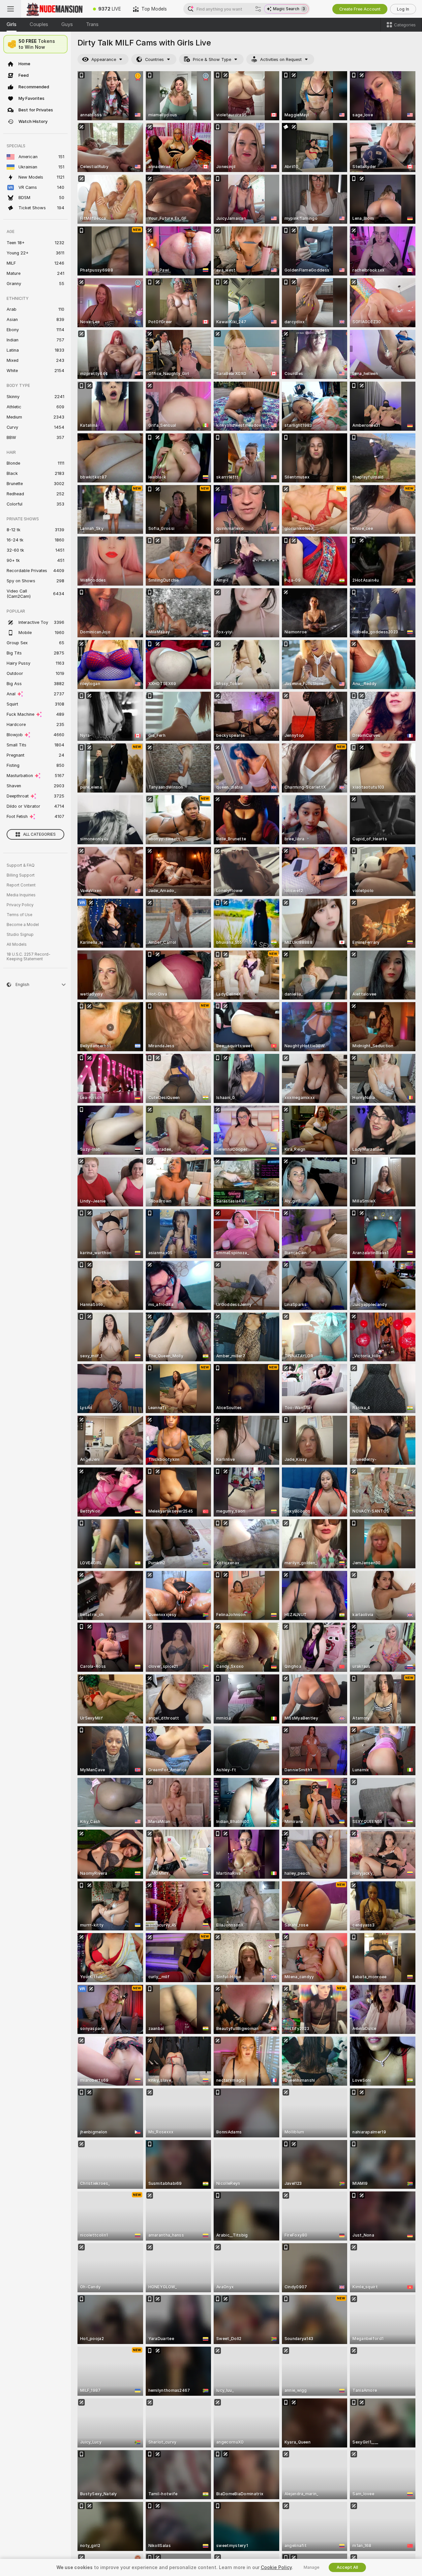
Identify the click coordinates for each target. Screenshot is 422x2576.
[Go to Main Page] (54, 9)
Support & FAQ (21, 865)
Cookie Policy (276, 2567)
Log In (403, 9)
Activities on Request (281, 59)
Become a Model (23, 925)
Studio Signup (20, 935)
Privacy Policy (20, 905)
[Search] (258, 9)
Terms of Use (19, 915)
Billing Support (21, 875)
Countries (154, 59)
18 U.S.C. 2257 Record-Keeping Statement (29, 957)
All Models (17, 944)
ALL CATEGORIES (39, 834)
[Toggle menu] (11, 9)
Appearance (104, 59)
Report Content (21, 885)
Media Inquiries (21, 895)
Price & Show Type (212, 59)
